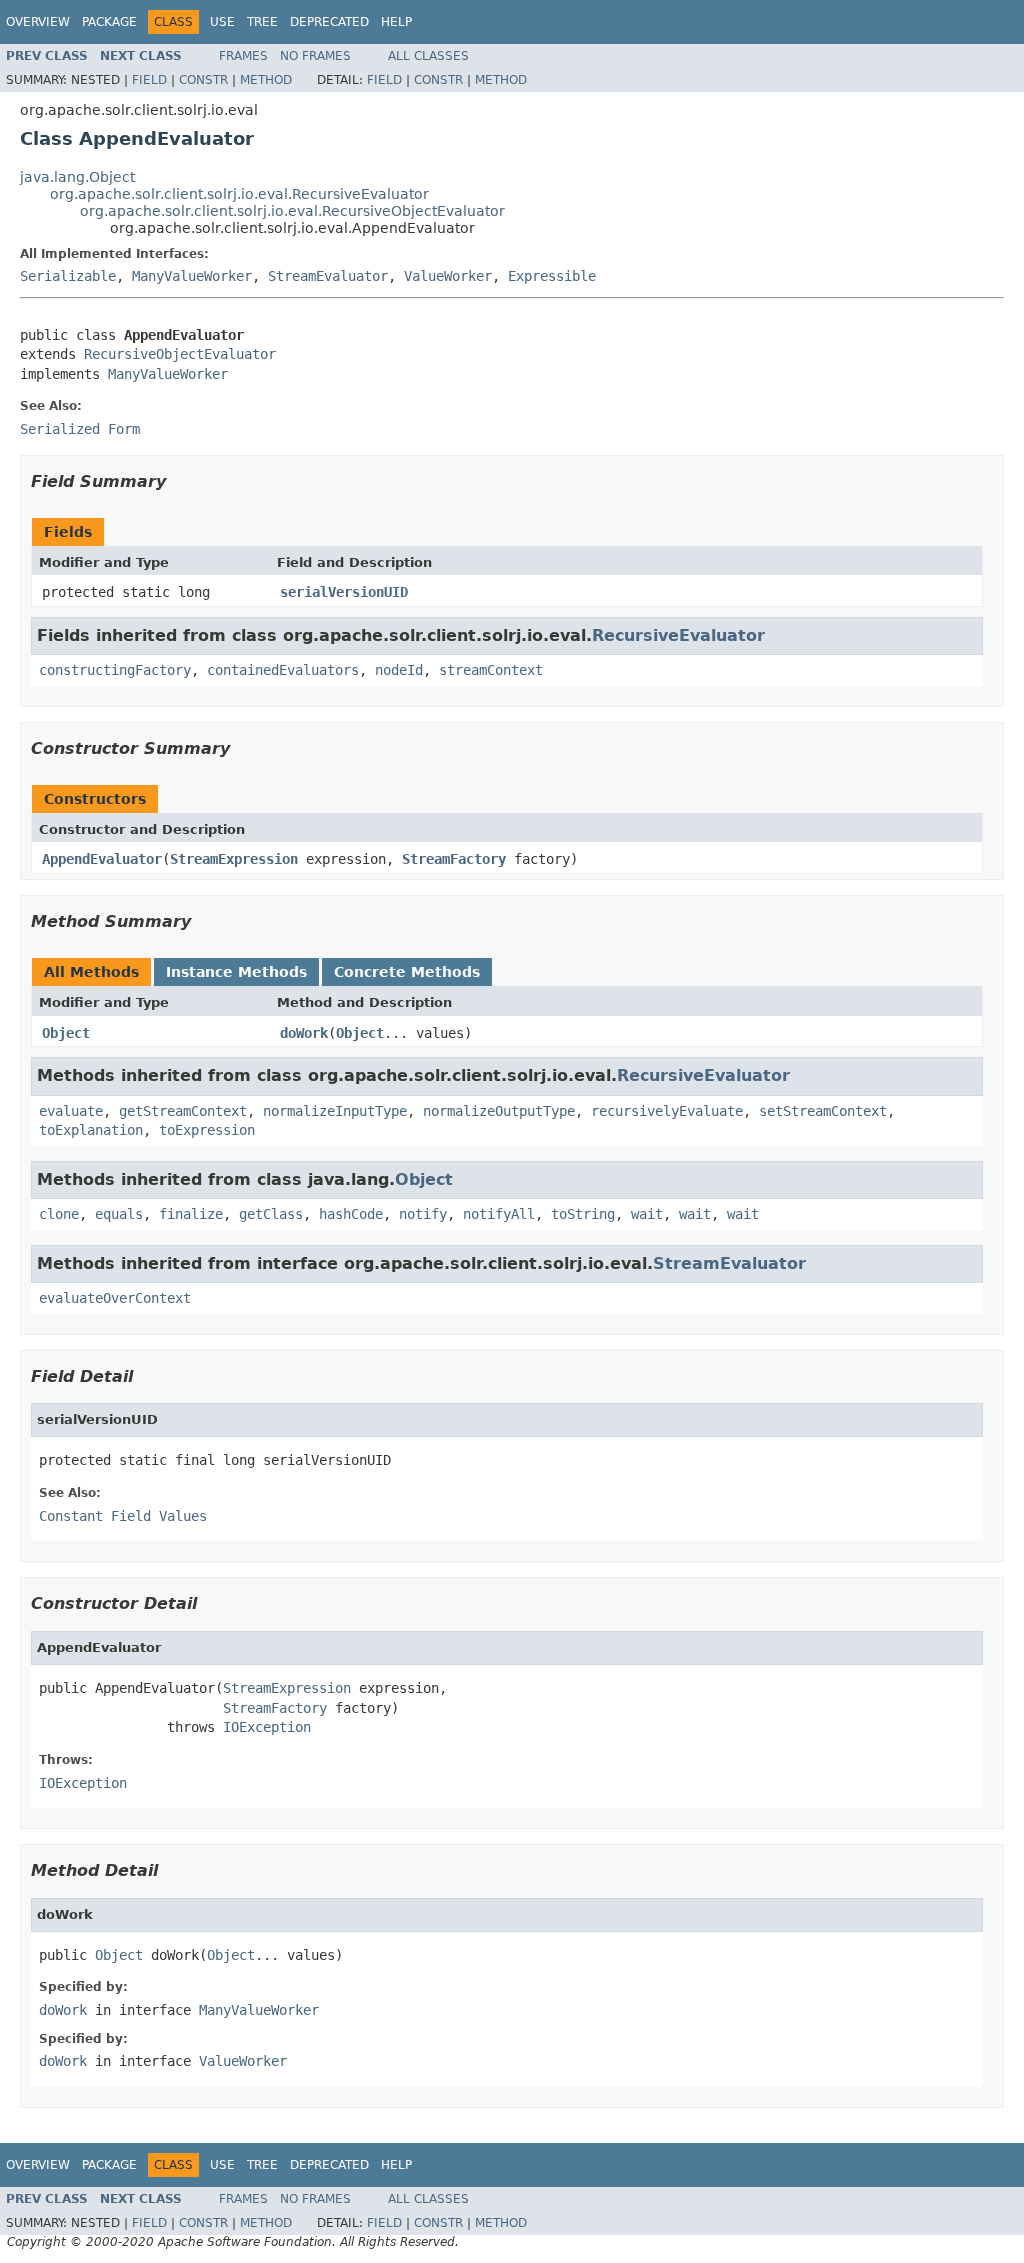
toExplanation (91, 1130)
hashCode (351, 1214)
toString (583, 1214)
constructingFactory (115, 670)
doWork (304, 1033)
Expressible (552, 276)
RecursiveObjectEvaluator (180, 354)
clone (59, 1214)
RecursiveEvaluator (678, 635)
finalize (191, 1214)
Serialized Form (80, 429)
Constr (203, 80)
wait (647, 1214)
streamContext (491, 670)
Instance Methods (236, 972)
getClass (271, 1214)
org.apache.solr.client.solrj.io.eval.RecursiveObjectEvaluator (292, 211)
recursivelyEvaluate (667, 1111)
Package (109, 22)
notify (423, 1214)
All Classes (428, 56)
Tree (262, 22)
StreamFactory (454, 859)
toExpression (207, 1130)
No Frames (315, 56)
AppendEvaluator (102, 859)
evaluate (71, 1111)
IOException (267, 1727)
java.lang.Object (77, 177)
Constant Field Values (123, 1516)
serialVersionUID (344, 592)
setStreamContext (823, 1111)
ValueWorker (448, 276)
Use (222, 22)
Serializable (68, 276)
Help (396, 22)
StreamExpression (234, 859)
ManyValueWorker (192, 276)
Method (266, 80)
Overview (38, 22)
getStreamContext (183, 1111)
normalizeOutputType (499, 1111)
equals (119, 1214)
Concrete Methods (407, 972)
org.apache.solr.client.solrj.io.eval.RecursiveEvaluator (239, 194)
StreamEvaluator (328, 276)
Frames (243, 56)
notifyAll (499, 1214)
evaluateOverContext (115, 1298)
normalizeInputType (335, 1111)
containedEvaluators (283, 670)
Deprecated (329, 22)
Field (149, 80)
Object (66, 1033)
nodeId (399, 670)
